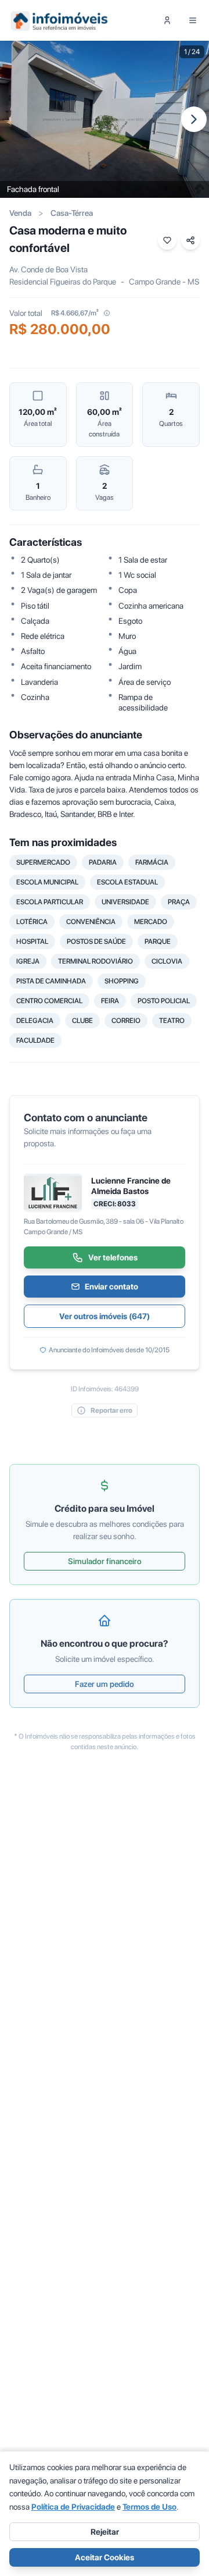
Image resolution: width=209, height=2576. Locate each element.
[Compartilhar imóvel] (190, 240)
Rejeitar (105, 2532)
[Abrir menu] (193, 20)
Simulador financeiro (105, 1561)
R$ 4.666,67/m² (75, 313)
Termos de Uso (149, 2507)
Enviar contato (111, 1287)
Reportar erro (111, 1410)
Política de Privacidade (73, 2507)
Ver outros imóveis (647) (105, 1316)
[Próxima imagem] (194, 119)
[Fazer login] (167, 20)
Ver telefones (113, 1257)
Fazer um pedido (105, 1684)
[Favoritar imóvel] (167, 240)
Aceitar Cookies (105, 2557)
